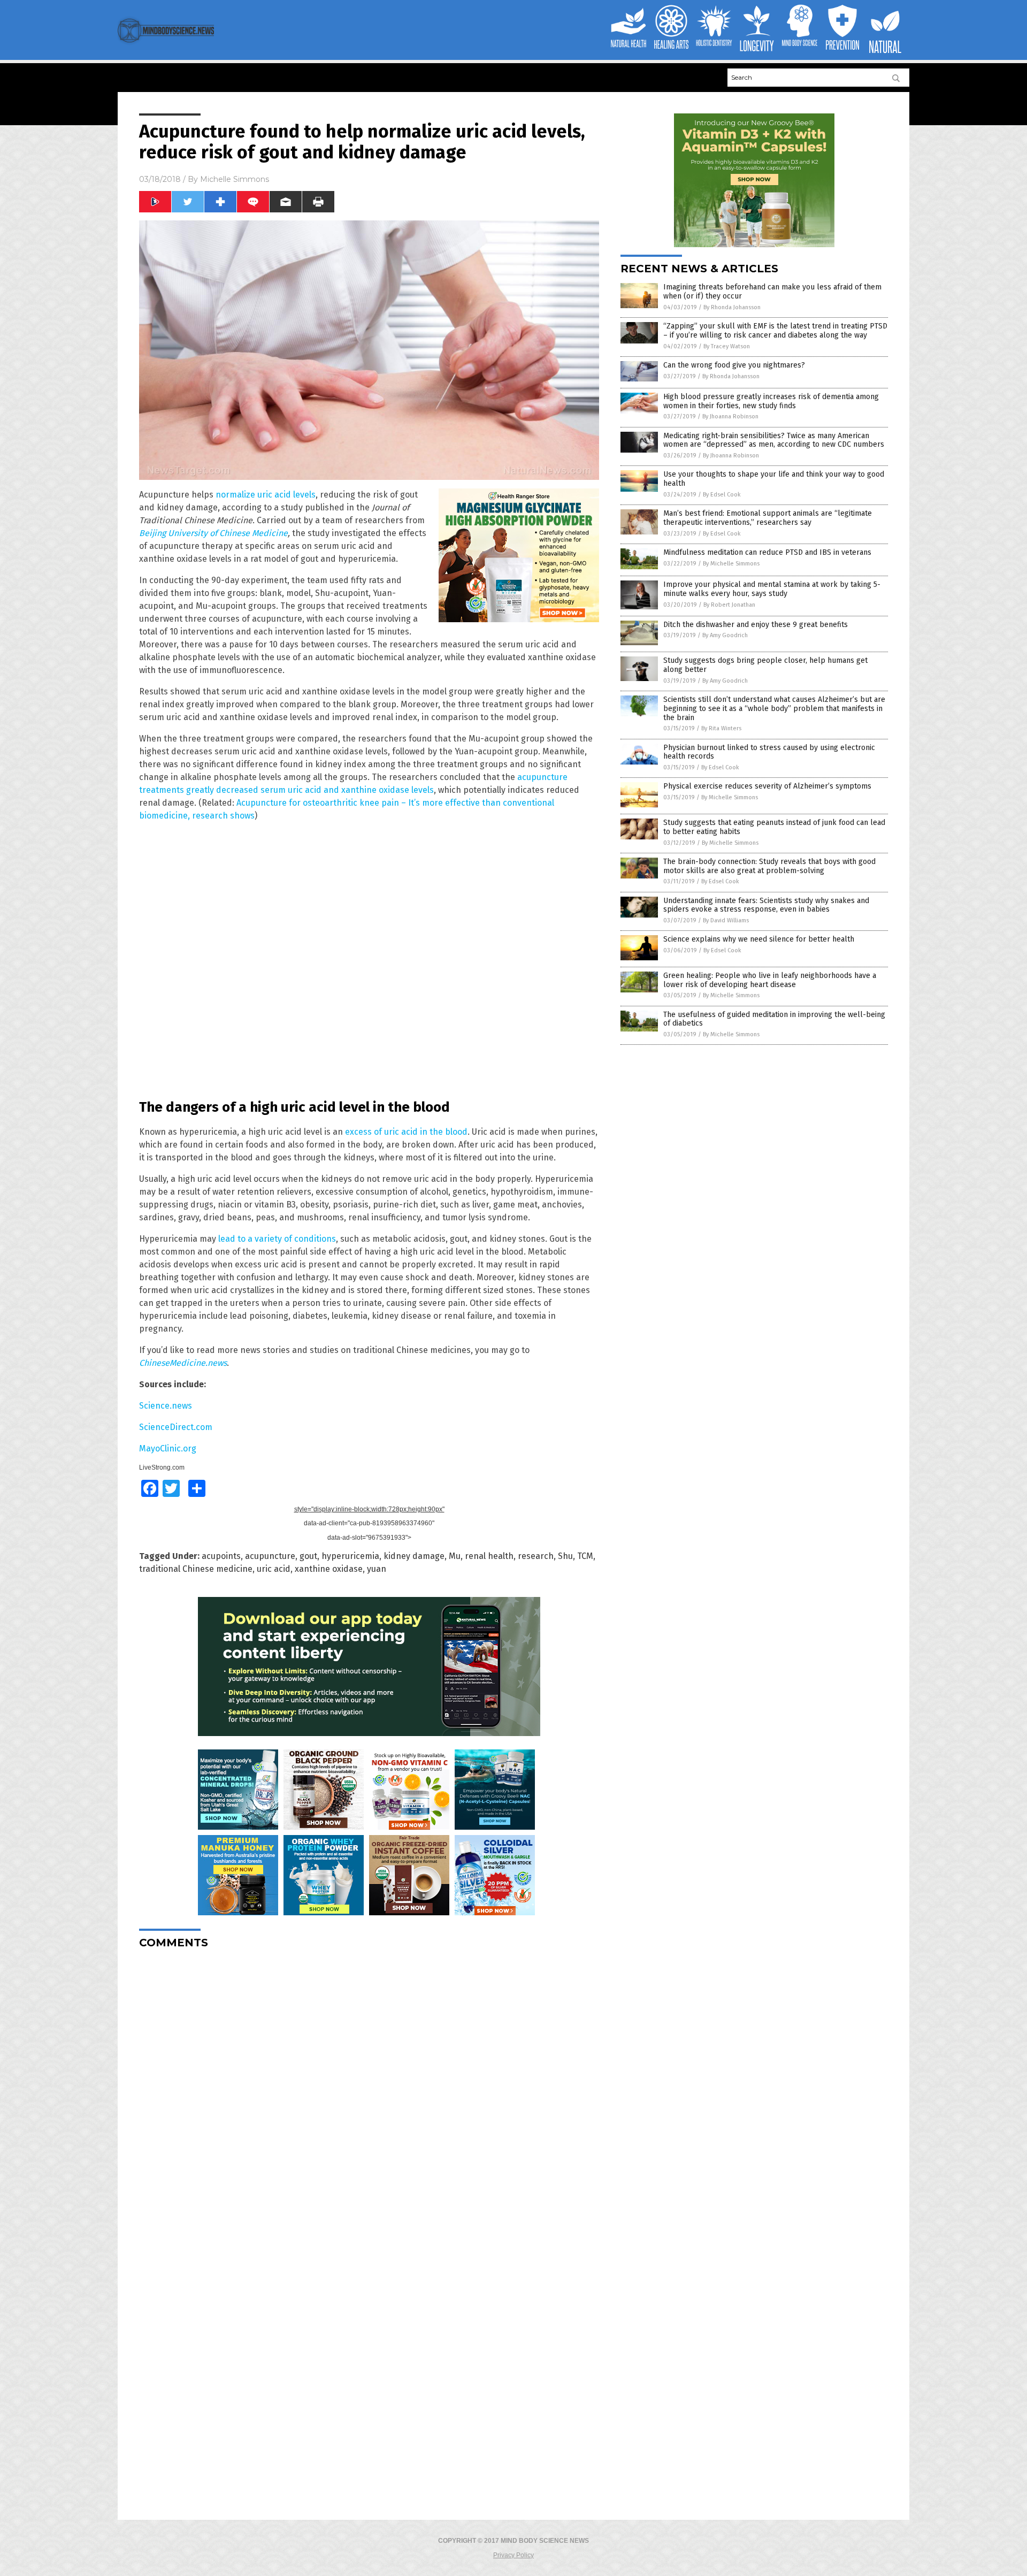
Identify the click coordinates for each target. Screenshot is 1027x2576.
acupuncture (270, 1556)
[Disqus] (369, 2091)
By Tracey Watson (727, 346)
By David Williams (726, 920)
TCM (585, 1556)
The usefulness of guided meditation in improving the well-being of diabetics (774, 1019)
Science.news (166, 1406)
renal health (489, 1556)
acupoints (221, 1556)
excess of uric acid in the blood (406, 1132)
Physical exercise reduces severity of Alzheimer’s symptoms (767, 786)
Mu (455, 1556)
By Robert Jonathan (729, 605)
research (536, 1556)
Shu (565, 1556)
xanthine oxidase (329, 1569)
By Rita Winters (721, 728)
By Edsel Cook (722, 495)
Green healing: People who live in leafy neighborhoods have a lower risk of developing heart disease (770, 980)
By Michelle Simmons (731, 564)
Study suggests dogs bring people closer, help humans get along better (765, 665)
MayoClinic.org (168, 1448)
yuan (377, 1569)
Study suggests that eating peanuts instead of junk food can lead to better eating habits (774, 827)
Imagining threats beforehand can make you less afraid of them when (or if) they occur (772, 292)
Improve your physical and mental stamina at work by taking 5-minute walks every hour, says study (772, 589)
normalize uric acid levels (266, 495)
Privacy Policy (513, 2555)
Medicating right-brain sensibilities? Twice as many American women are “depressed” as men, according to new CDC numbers (774, 440)
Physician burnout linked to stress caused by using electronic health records (769, 752)
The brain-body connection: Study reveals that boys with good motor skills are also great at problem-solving (769, 866)
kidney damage (414, 1556)
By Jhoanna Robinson (730, 416)
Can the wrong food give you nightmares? (734, 365)
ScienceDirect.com (176, 1427)
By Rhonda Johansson (732, 307)
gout (308, 1556)
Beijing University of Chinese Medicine (213, 533)
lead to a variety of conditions (277, 1239)
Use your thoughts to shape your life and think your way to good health (774, 479)
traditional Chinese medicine (196, 1569)
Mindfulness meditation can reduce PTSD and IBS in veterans (767, 552)
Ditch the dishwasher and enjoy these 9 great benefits (756, 625)
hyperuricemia (350, 1556)
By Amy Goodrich (725, 635)
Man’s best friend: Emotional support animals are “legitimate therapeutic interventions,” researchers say (768, 518)
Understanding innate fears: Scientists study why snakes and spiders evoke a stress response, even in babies (766, 905)
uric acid (274, 1569)
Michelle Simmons (235, 179)
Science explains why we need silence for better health (759, 939)
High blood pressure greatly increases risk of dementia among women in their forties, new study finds (771, 401)
